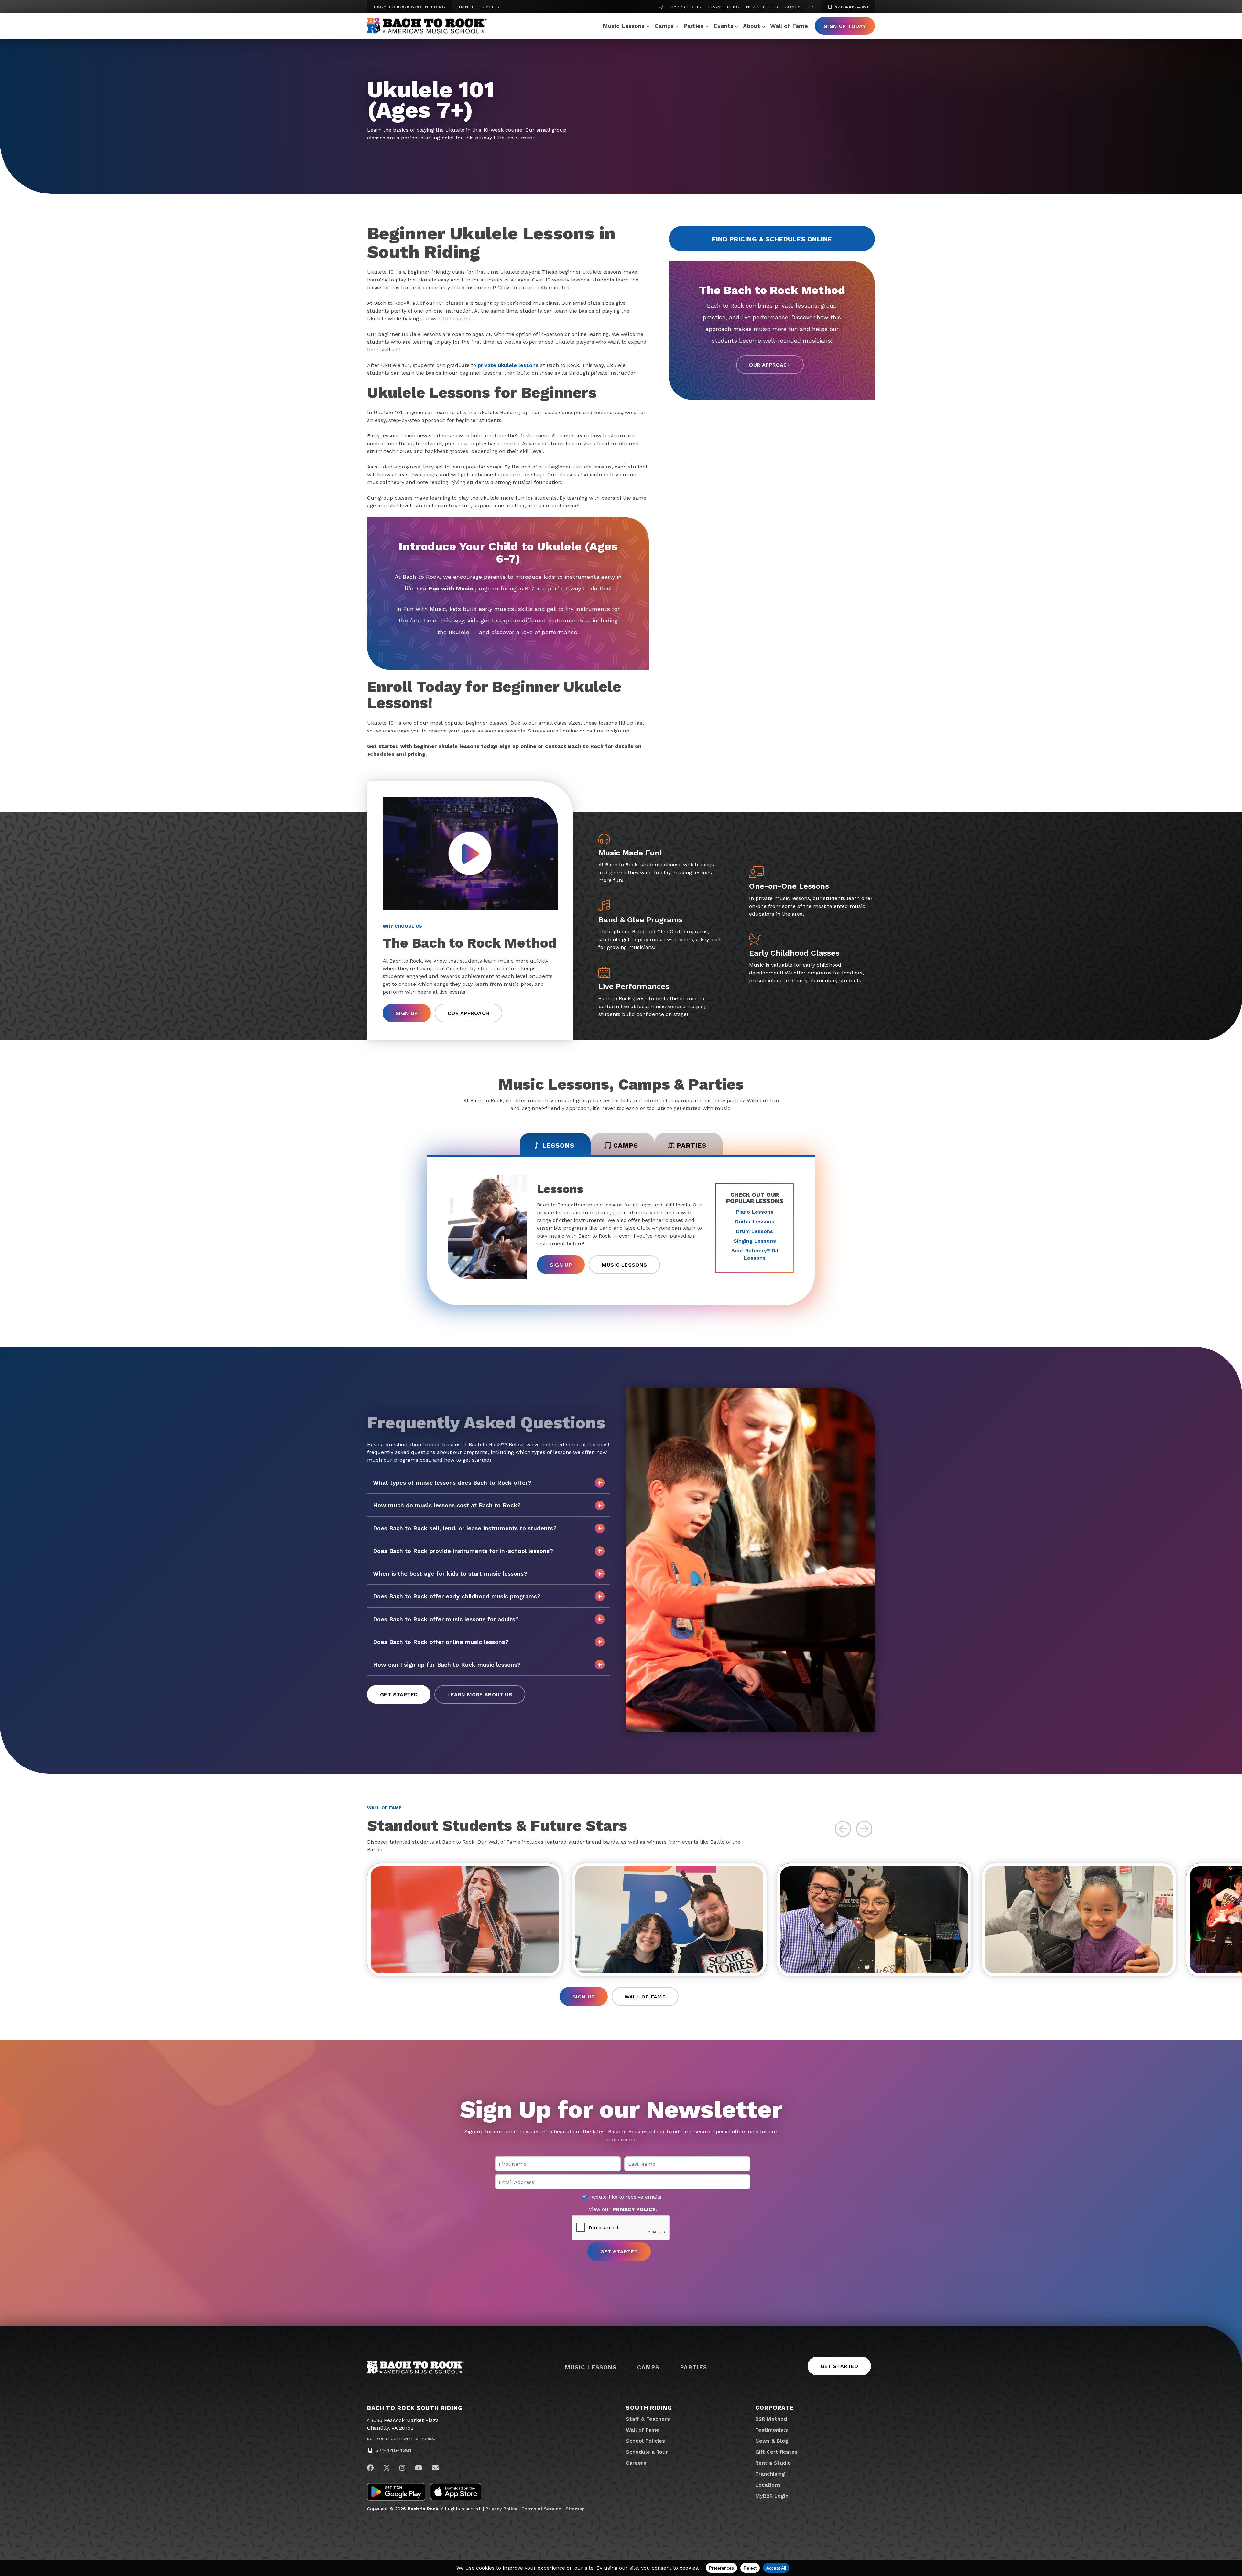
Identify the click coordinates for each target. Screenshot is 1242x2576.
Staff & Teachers (648, 2419)
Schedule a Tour (647, 2452)
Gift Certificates (776, 2452)
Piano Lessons (755, 1212)
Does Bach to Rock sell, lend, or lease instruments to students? (465, 1528)
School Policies (645, 2441)
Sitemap (575, 2509)
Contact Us (800, 7)
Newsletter (762, 7)
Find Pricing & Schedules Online (772, 239)
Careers (636, 2463)
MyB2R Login (686, 7)
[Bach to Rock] (427, 26)
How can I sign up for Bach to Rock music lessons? (447, 1664)
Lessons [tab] (558, 1145)
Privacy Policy (501, 2509)
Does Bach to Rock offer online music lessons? (441, 1642)
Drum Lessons (755, 1231)
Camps (664, 26)
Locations (768, 2485)
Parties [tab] (692, 1145)
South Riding (649, 2408)
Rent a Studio (773, 2463)
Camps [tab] (626, 1145)
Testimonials (772, 2430)
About (752, 26)
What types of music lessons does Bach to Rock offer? (452, 1483)
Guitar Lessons (755, 1222)
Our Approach (770, 365)
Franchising (724, 7)
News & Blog (772, 2441)
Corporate (774, 2408)
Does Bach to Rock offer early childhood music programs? (457, 1596)
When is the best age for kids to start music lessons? (450, 1574)
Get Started (399, 1695)
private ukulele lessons (508, 365)
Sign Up (407, 1013)
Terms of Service (541, 2509)
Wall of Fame (789, 26)
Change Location (478, 7)
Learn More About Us (480, 1695)
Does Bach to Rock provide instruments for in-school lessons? (463, 1551)
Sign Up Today (845, 26)
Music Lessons (624, 26)
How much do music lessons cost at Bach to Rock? (447, 1505)
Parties (693, 26)
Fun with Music (451, 588)
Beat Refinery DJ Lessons (755, 1254)
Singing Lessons (755, 1241)
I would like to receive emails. (625, 2197)
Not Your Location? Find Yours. (401, 2439)
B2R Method (771, 2419)
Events (723, 26)
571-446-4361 (850, 7)
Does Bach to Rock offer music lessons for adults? (446, 1619)
